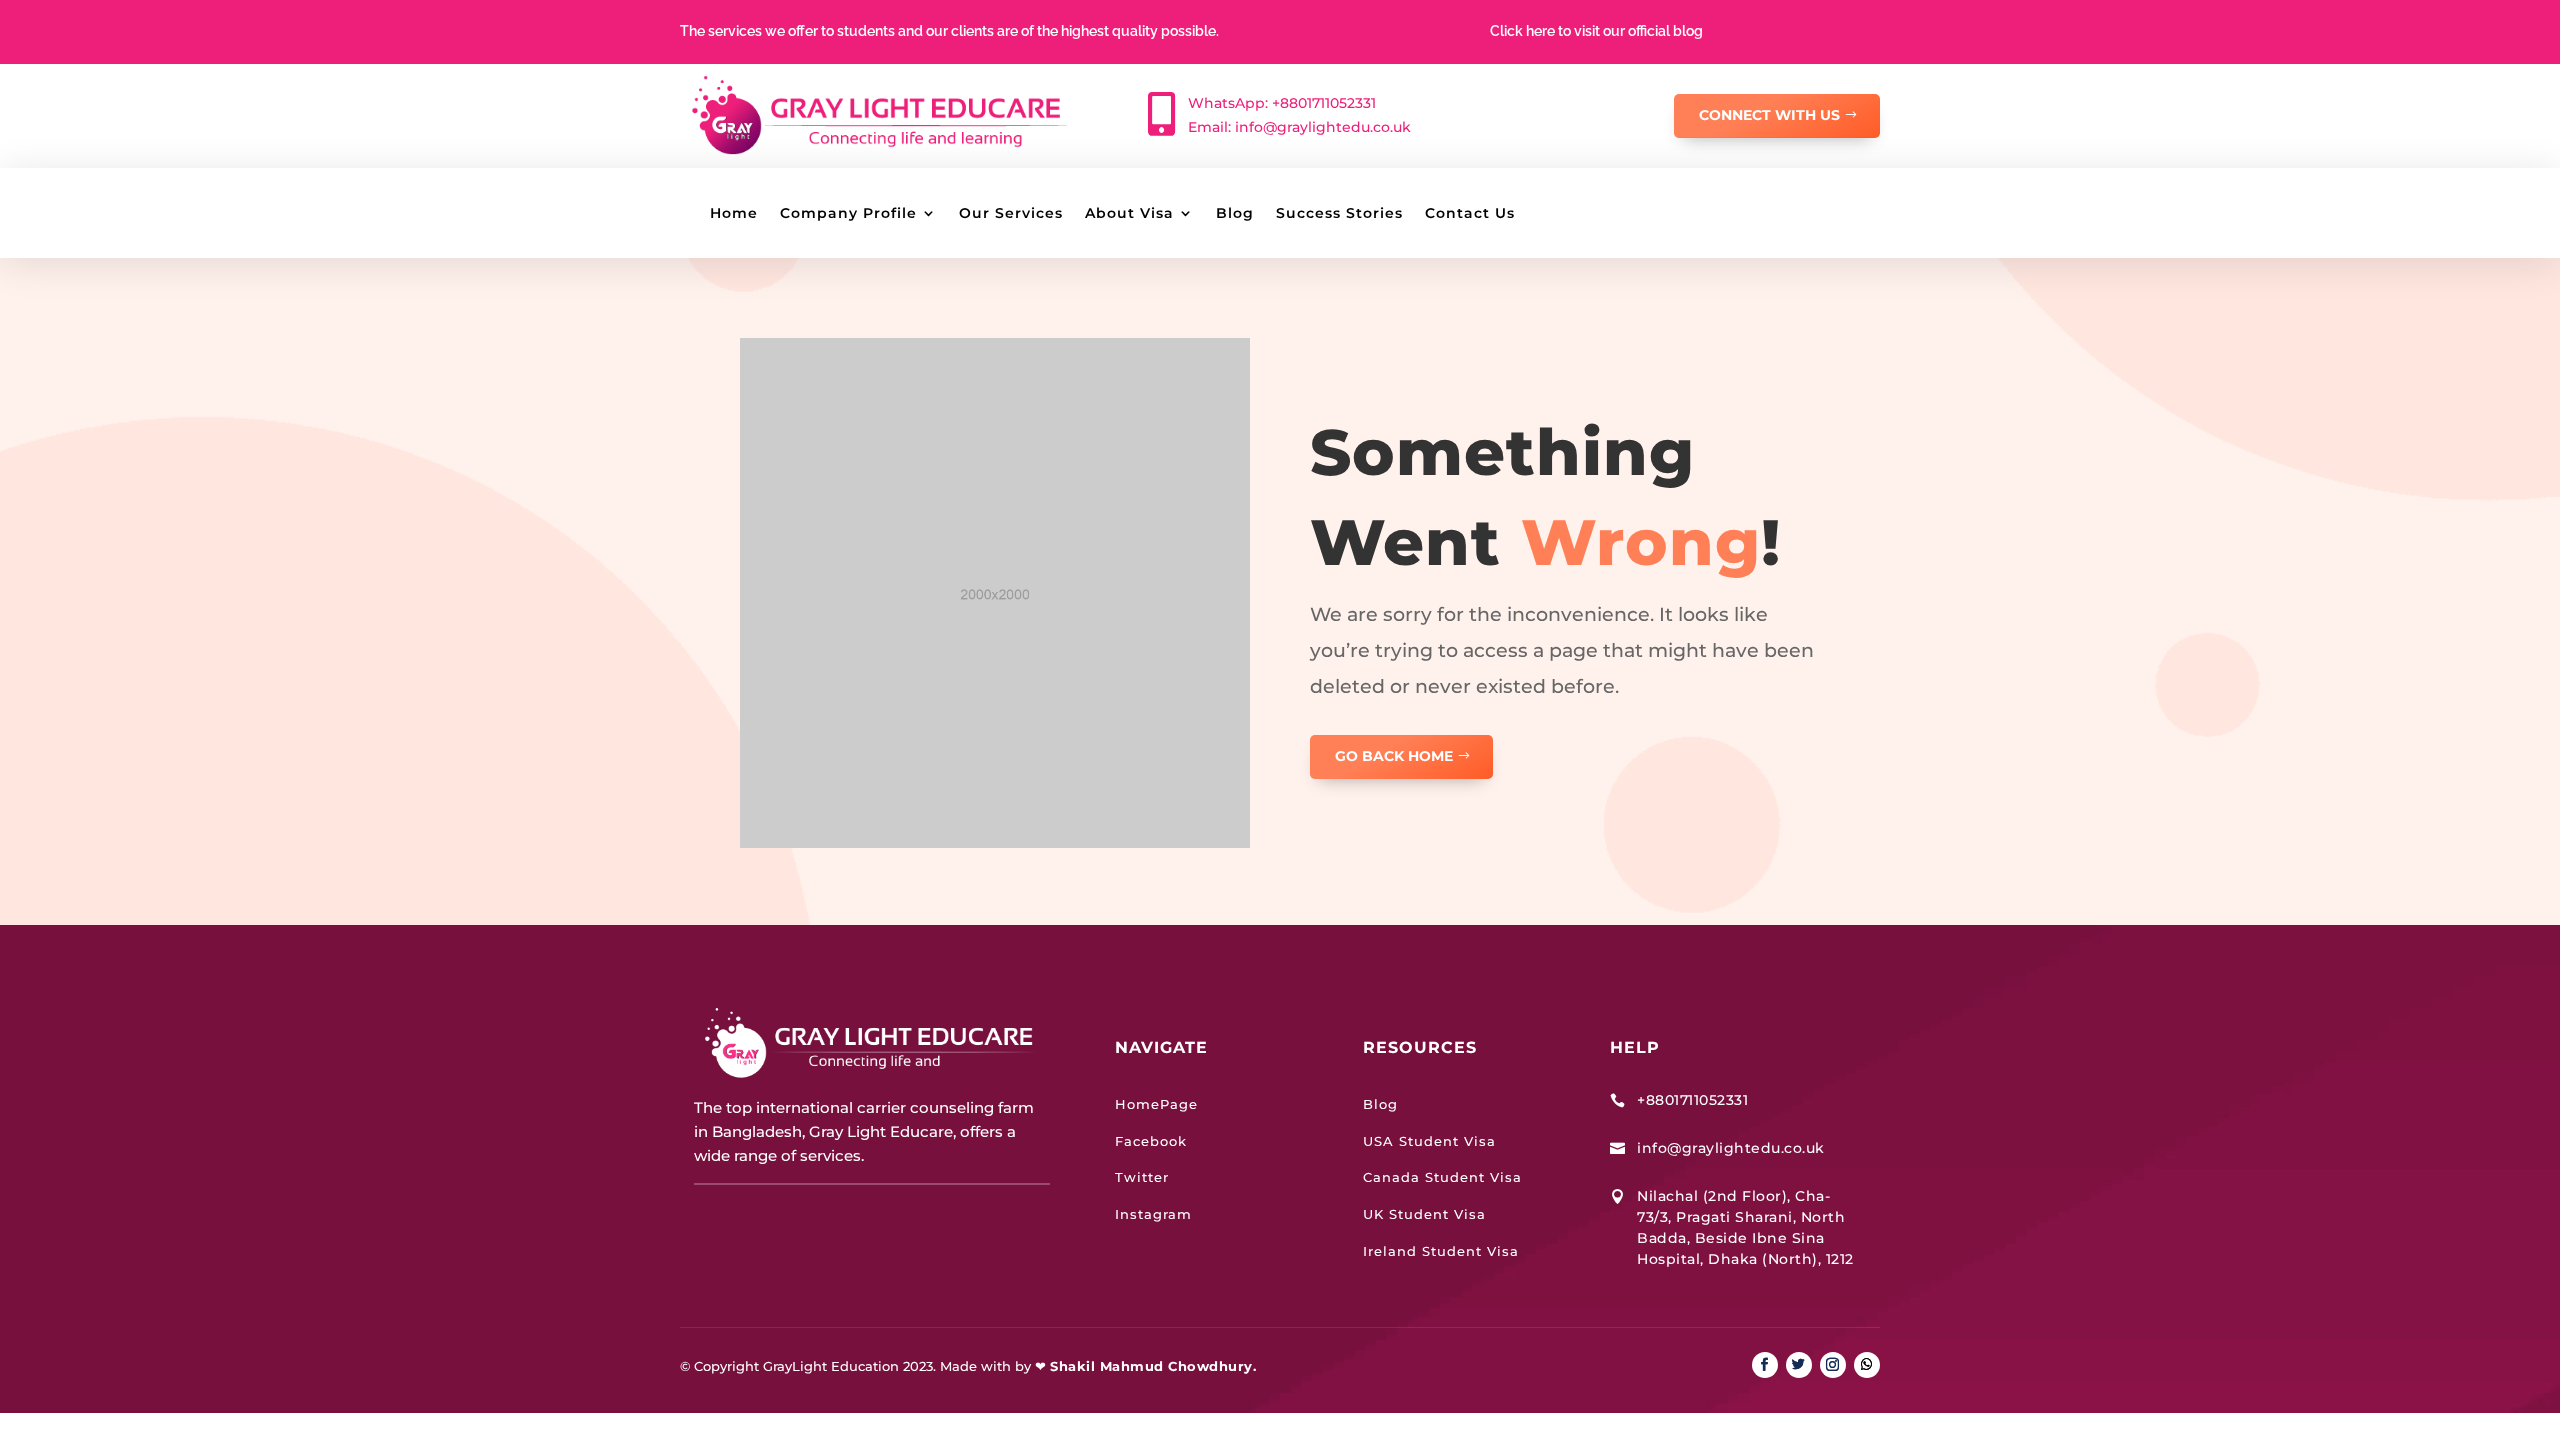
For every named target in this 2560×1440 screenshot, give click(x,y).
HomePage (1156, 1104)
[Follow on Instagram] (1833, 1365)
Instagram (1153, 1214)
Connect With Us (1769, 115)
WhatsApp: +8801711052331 (1282, 103)
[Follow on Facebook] (1765, 1365)
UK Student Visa (1424, 1214)
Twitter (1142, 1177)
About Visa (1129, 214)
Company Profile (848, 214)
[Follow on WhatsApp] (1867, 1365)
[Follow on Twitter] (1799, 1365)
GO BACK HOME (1394, 756)
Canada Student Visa (1442, 1177)
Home (734, 214)
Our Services (1011, 214)
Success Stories (1339, 214)
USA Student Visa (1429, 1141)
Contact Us (1470, 214)
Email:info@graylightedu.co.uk (1299, 127)
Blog (1235, 214)
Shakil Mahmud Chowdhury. (1153, 1366)
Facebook (1151, 1141)
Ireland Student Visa (1441, 1251)
